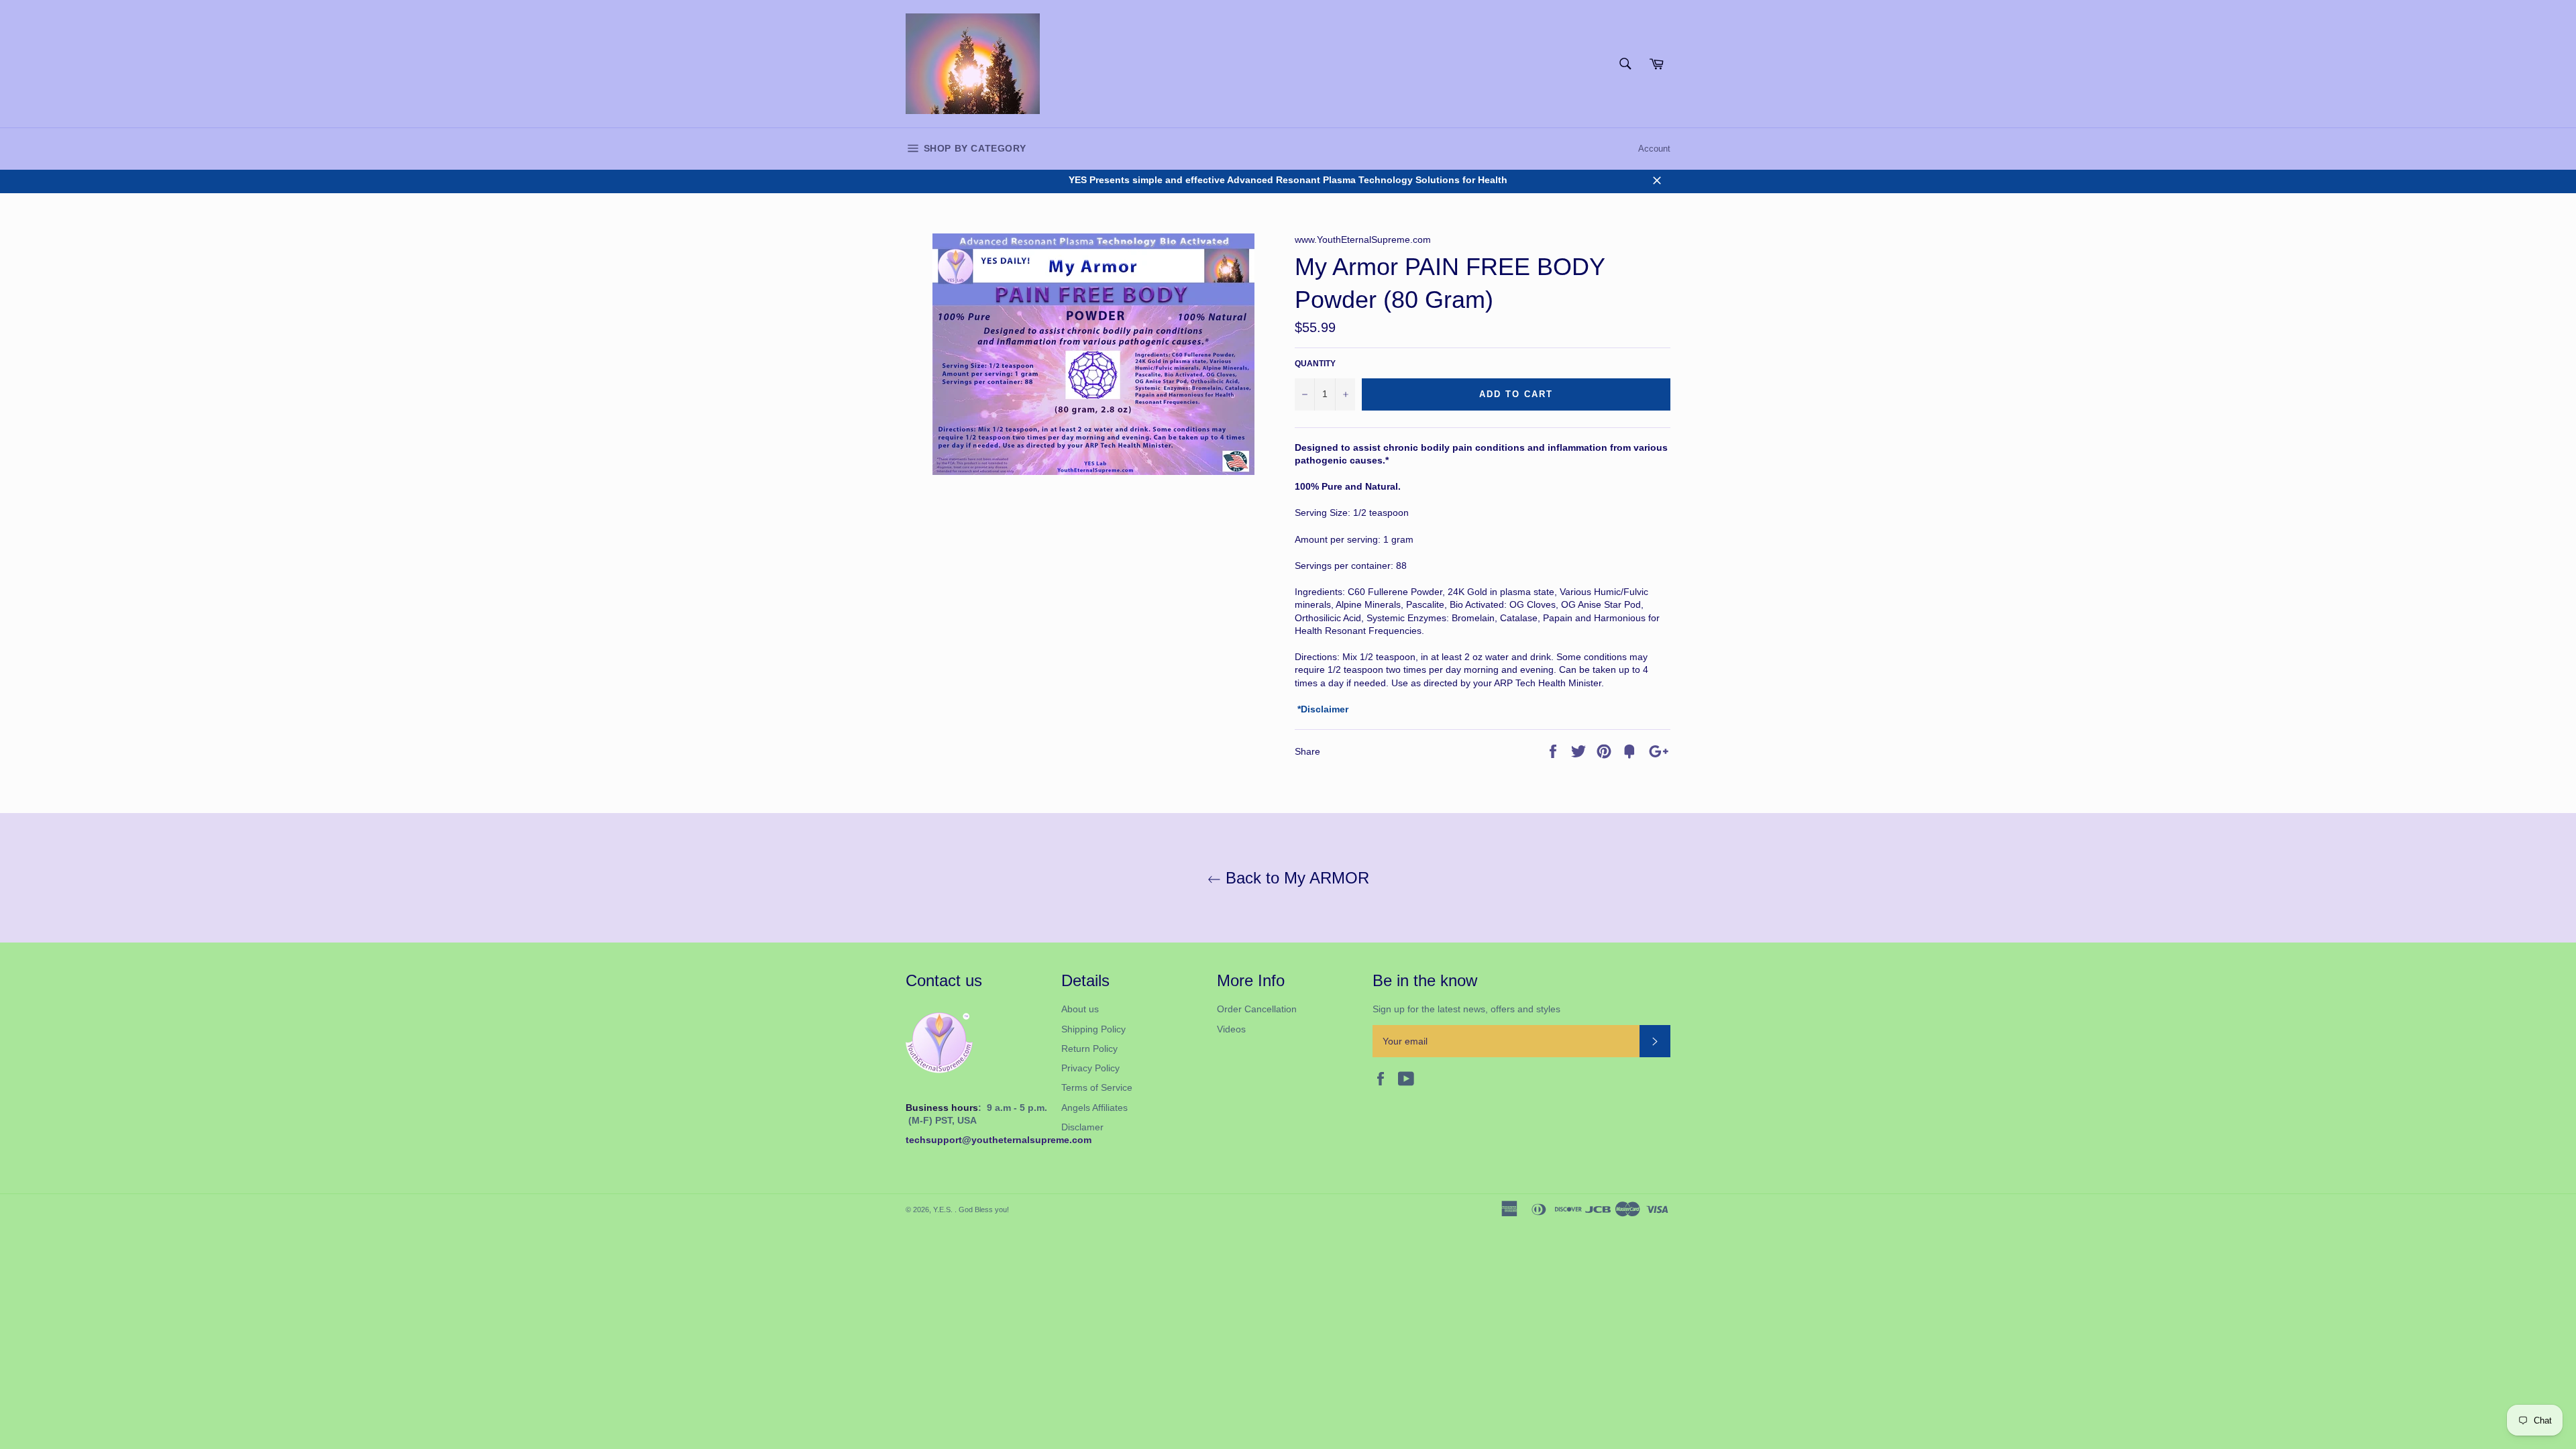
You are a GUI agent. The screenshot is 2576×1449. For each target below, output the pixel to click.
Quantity (1315, 364)
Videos (1231, 1029)
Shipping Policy (1093, 1029)
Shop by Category (973, 148)
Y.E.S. (944, 1210)
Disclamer (1082, 1127)
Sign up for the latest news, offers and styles (1466, 1009)
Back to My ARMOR (1295, 878)
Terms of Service (1097, 1087)
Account (1654, 149)
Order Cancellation (1257, 1009)
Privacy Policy (1090, 1068)
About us (1080, 1009)
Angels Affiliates (1094, 1108)
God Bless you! (984, 1210)
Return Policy (1089, 1049)
